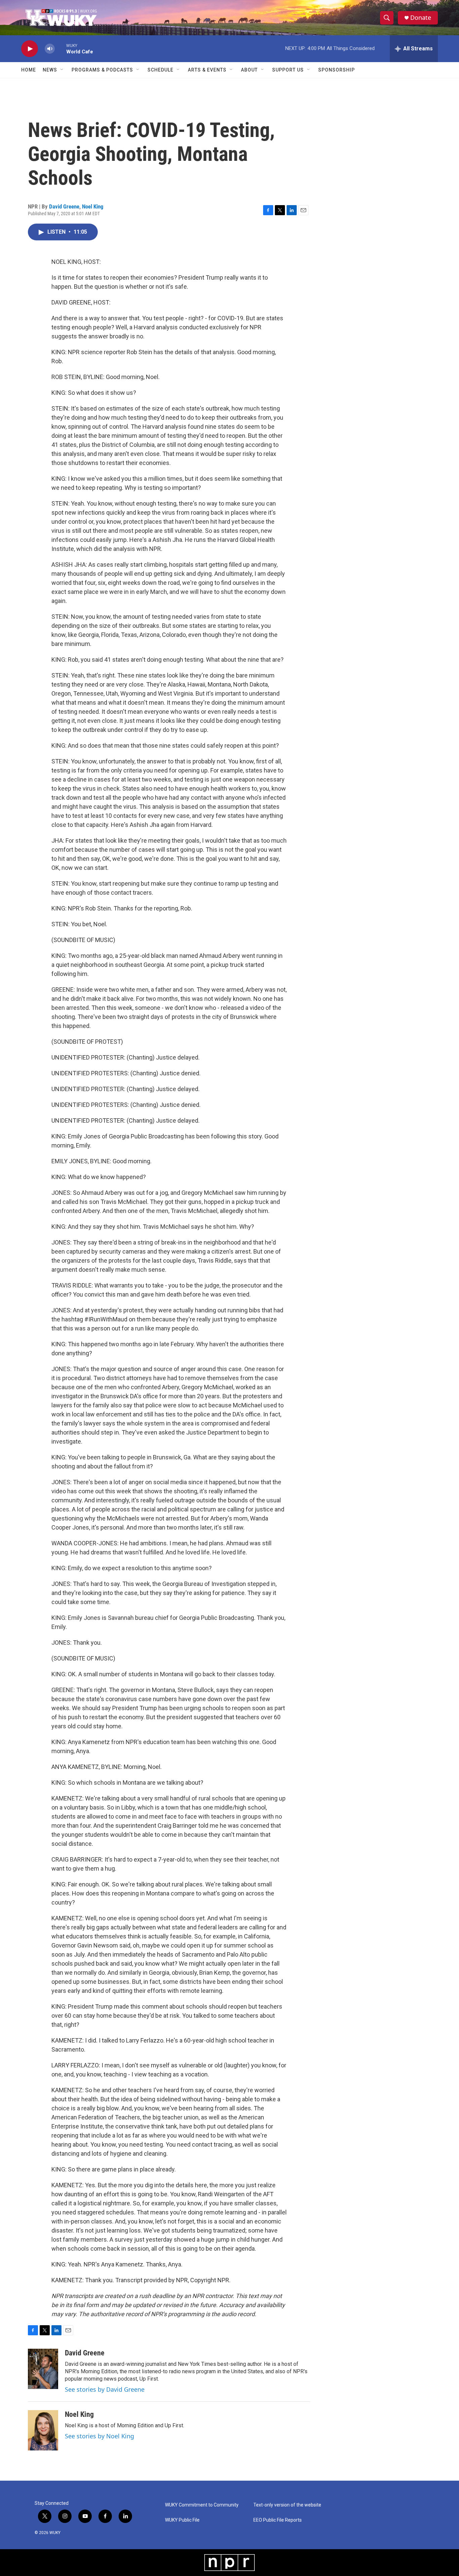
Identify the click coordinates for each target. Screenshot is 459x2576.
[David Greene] (43, 2369)
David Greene (64, 206)
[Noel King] (43, 2430)
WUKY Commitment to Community (202, 2505)
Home (29, 70)
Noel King (93, 206)
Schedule (160, 70)
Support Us (288, 70)
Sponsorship (337, 70)
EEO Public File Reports (278, 2520)
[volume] (50, 49)
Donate (421, 18)
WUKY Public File (182, 2520)
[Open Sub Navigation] (62, 70)
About (249, 70)
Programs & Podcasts (102, 70)
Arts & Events (207, 70)
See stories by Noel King (99, 2436)
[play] (30, 49)
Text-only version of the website (287, 2505)
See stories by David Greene (105, 2389)
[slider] (60, 49)
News (50, 70)
